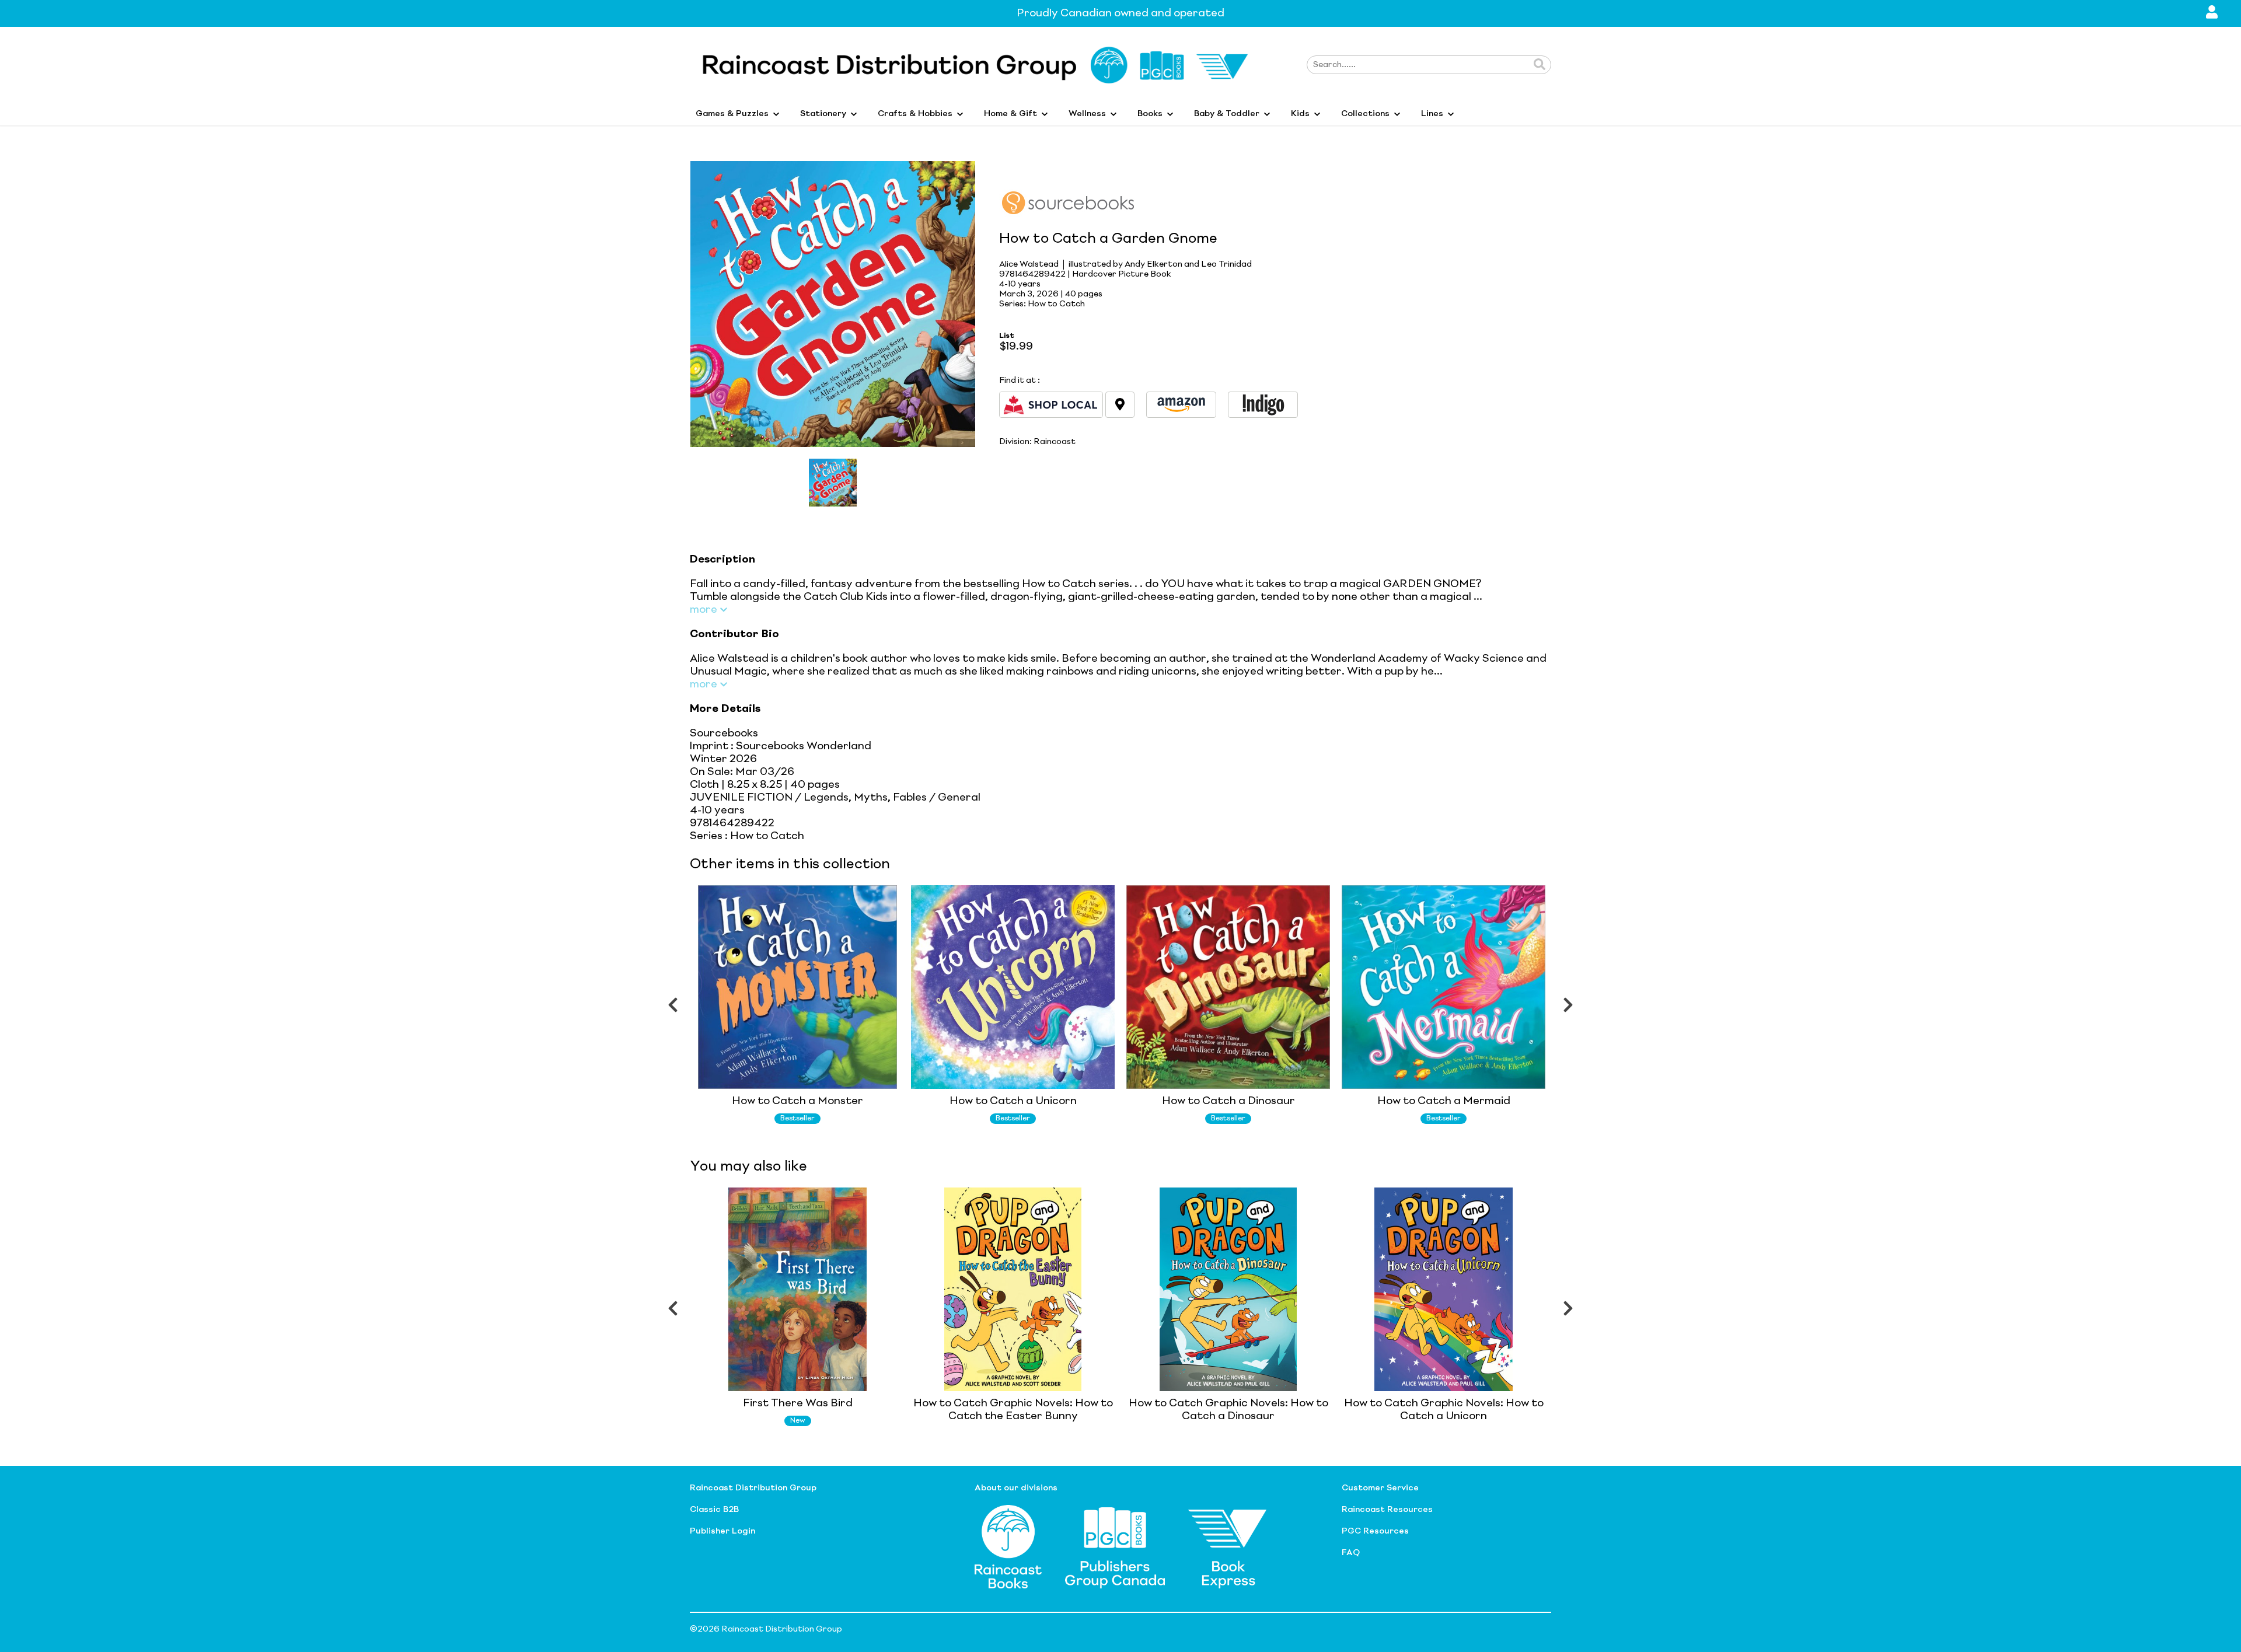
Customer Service (1380, 1488)
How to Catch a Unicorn (1013, 1101)
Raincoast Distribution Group (753, 1488)
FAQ (1351, 1553)
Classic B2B (714, 1510)
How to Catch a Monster (797, 1101)
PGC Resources (1375, 1531)
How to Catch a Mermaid (1444, 1101)
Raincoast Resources (1387, 1510)
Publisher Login (722, 1531)
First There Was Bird (798, 1403)
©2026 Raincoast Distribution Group (766, 1629)
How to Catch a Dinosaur (1228, 1101)
